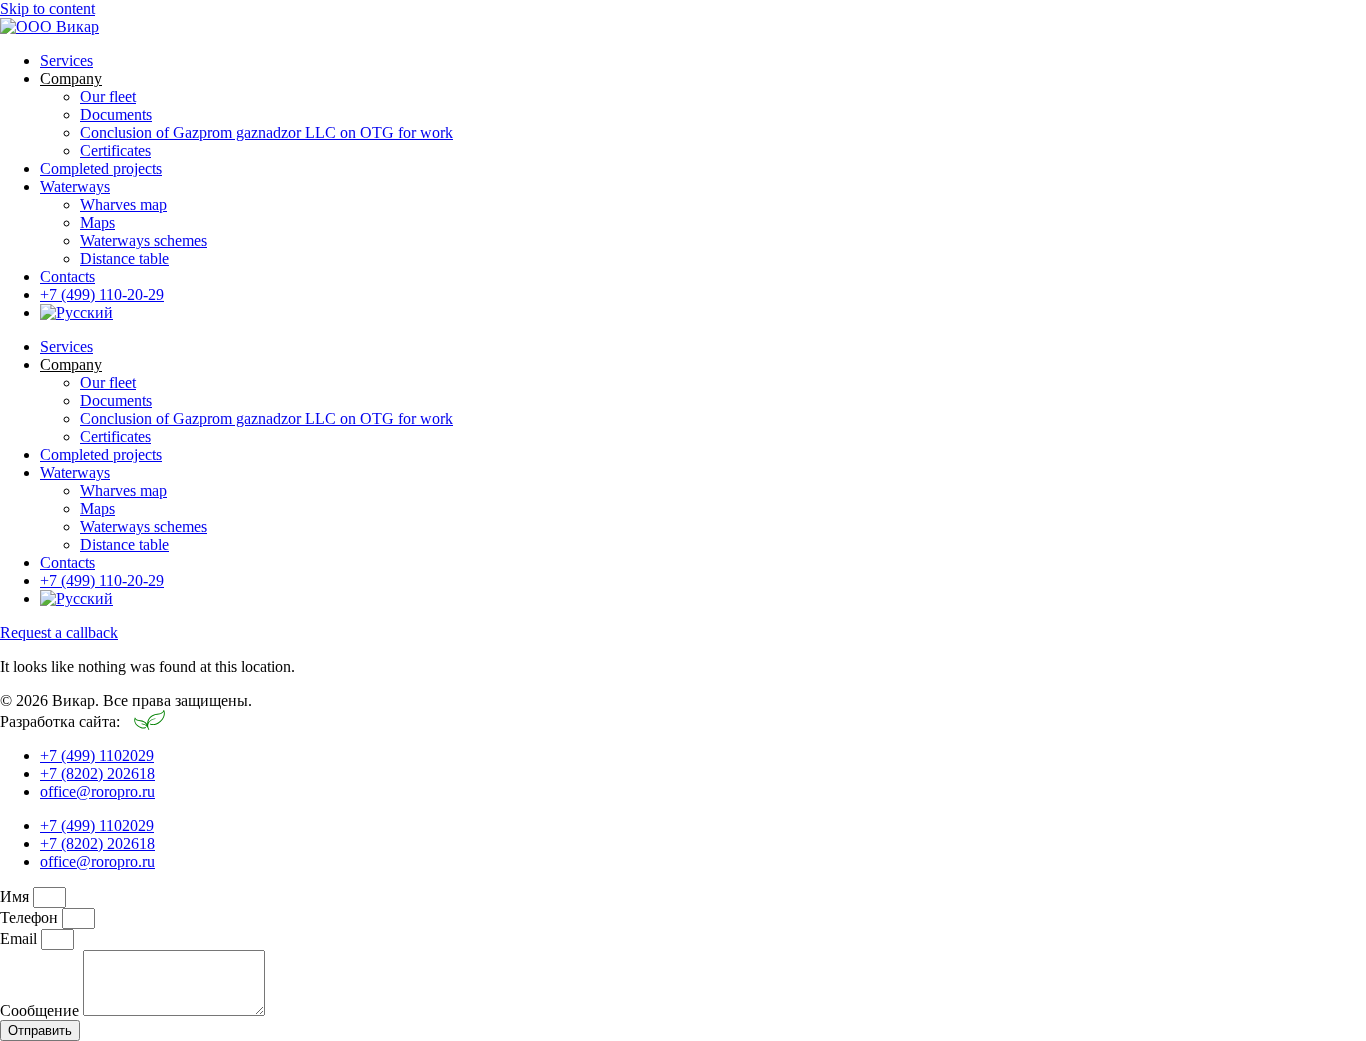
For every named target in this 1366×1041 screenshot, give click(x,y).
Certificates (115, 150)
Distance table (124, 258)
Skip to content (47, 8)
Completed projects (101, 168)
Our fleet (108, 96)
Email (20, 938)
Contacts (67, 276)
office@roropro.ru (97, 791)
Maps (97, 222)
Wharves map (123, 204)
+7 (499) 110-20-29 (102, 294)
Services (66, 60)
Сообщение (41, 1010)
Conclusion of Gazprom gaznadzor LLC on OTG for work (266, 132)
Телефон (31, 917)
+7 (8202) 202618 (97, 773)
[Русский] (76, 312)
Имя (16, 896)
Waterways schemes (143, 240)
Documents (116, 114)
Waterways (75, 186)
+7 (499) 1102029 (97, 755)
